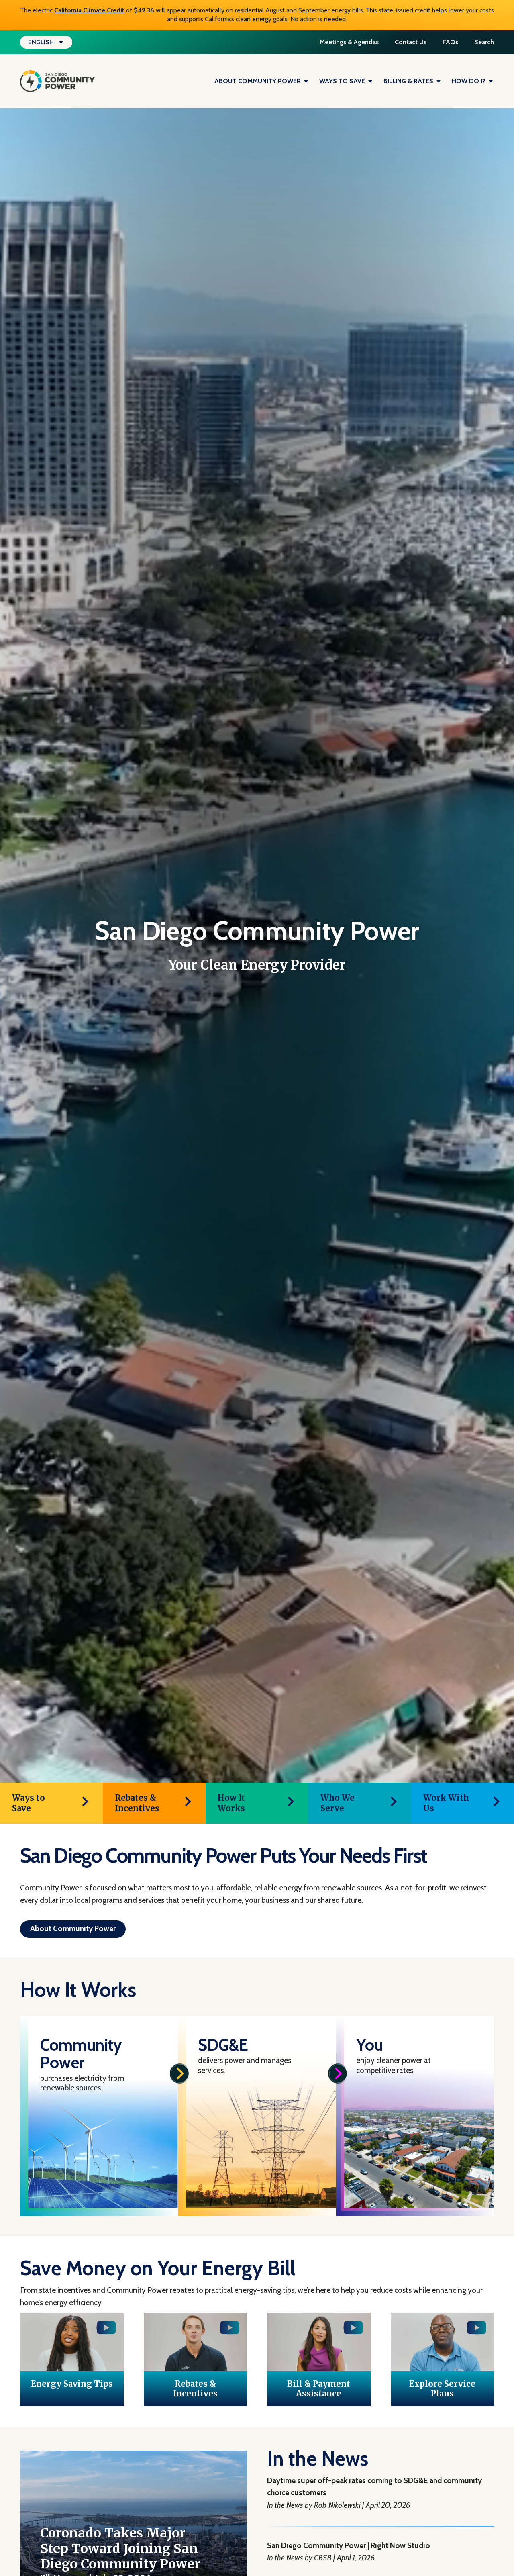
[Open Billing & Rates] (439, 81)
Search (484, 42)
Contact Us (411, 42)
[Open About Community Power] (306, 81)
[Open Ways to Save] (370, 81)
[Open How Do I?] (491, 81)
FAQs (450, 42)
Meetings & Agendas (349, 42)
